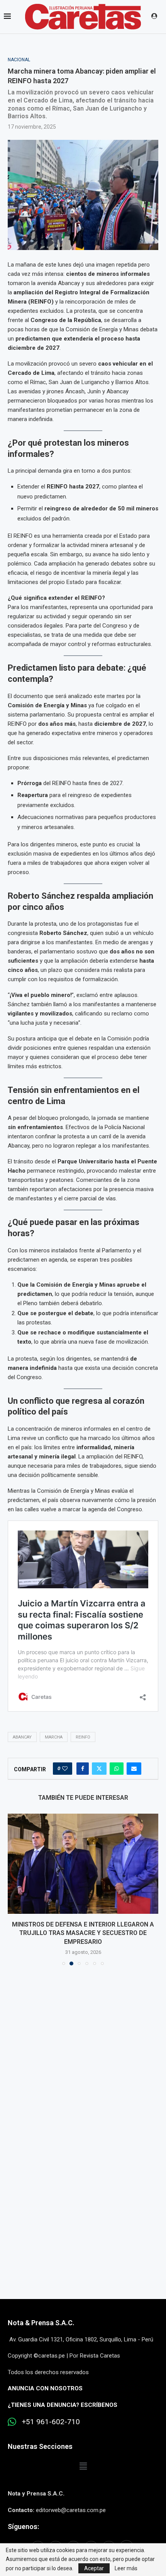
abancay (22, 1737)
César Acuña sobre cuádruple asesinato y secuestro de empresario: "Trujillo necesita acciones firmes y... (83, 1933)
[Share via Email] (134, 1769)
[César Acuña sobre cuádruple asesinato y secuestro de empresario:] (83, 1864)
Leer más (126, 2568)
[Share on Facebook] (83, 1769)
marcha (54, 1737)
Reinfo (83, 1737)
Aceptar (94, 2568)
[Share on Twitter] (99, 1769)
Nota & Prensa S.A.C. (41, 2323)
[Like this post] (65, 1769)
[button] (14, 1889)
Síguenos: (23, 2526)
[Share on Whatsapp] (117, 1769)
